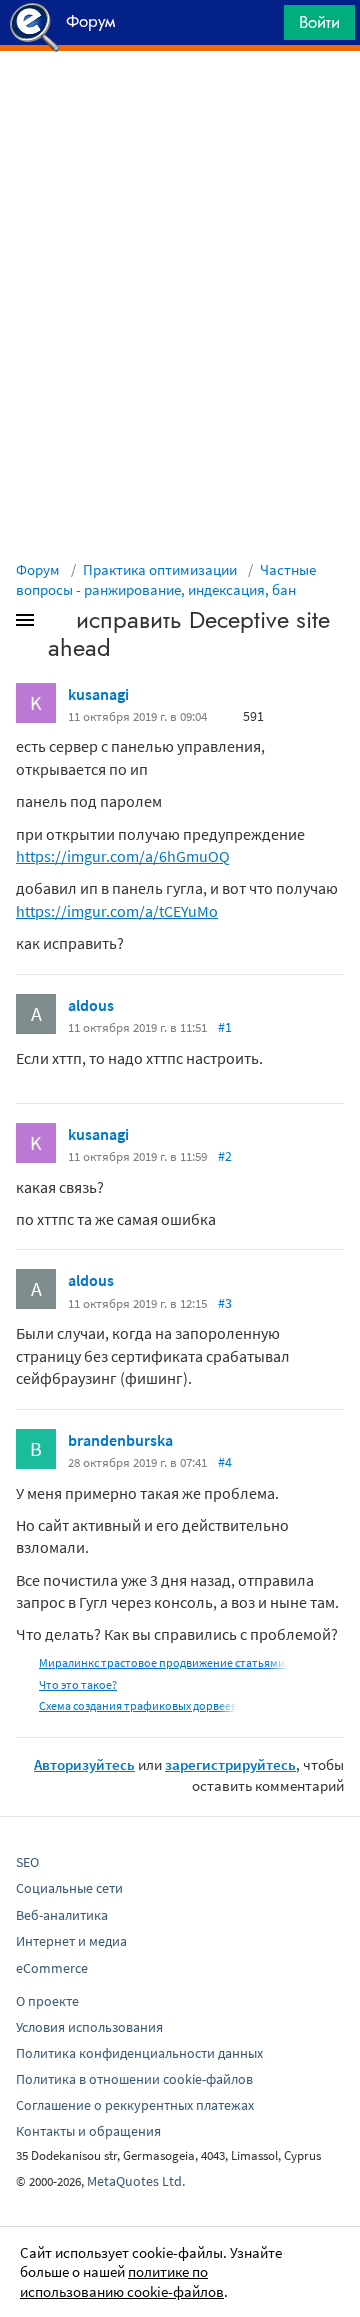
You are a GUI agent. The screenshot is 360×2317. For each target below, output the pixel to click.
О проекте (47, 2001)
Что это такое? (78, 1684)
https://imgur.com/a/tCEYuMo (117, 911)
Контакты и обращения (88, 2131)
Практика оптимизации (160, 569)
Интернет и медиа (71, 1941)
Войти (319, 22)
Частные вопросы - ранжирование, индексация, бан (166, 579)
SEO (27, 1862)
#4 (225, 1462)
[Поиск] (262, 27)
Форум (38, 569)
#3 (225, 1303)
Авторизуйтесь (84, 1764)
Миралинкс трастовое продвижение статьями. (163, 1662)
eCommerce (52, 1968)
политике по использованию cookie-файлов (122, 2281)
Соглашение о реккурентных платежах (135, 2105)
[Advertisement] (180, 101)
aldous (91, 1005)
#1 (225, 1027)
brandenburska (120, 1440)
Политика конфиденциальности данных (139, 2053)
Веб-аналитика (62, 1915)
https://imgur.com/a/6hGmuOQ (123, 856)
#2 (225, 1156)
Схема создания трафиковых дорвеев (138, 1705)
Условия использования (89, 2027)
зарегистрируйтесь (230, 1764)
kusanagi (98, 694)
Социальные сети (69, 1888)
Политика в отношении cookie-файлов (134, 2079)
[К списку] (58, 624)
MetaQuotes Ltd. (136, 2181)
